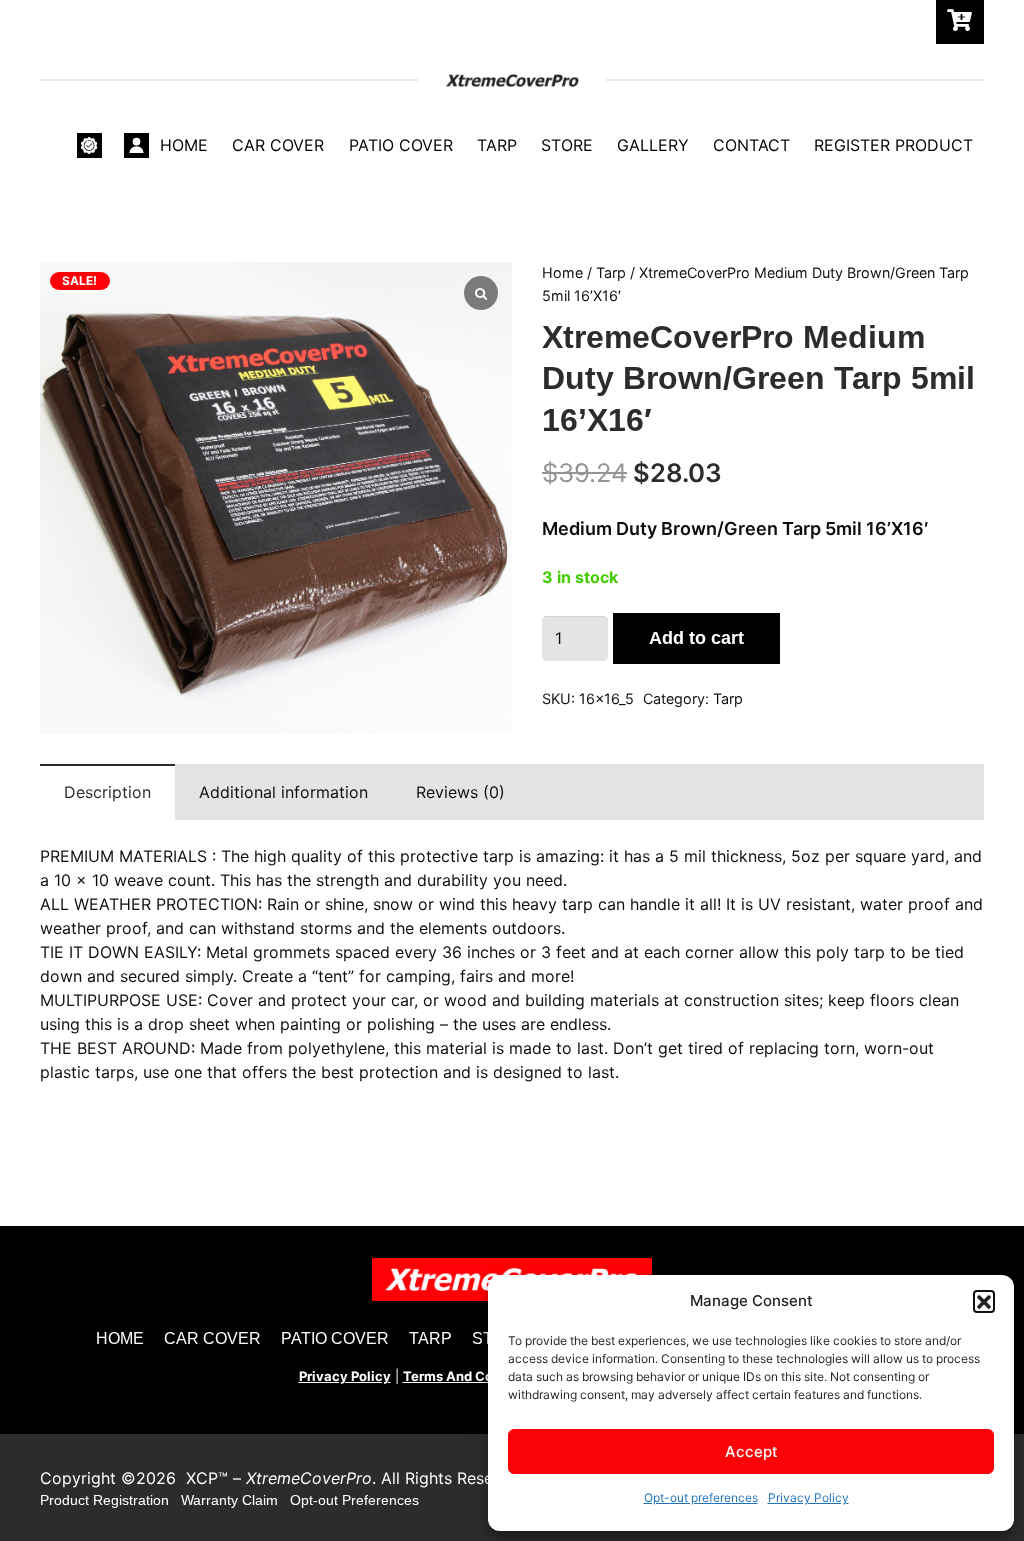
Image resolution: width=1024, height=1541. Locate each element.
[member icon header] (136, 145)
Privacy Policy (808, 1497)
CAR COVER (212, 1338)
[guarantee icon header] (89, 145)
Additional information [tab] (283, 792)
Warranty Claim (229, 1500)
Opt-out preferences (701, 1497)
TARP (430, 1338)
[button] (984, 1301)
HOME (120, 1338)
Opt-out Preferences (354, 1500)
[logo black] (512, 80)
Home (562, 272)
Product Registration (104, 1500)
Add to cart (696, 638)
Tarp (611, 272)
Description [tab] (107, 792)
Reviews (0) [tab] (460, 792)
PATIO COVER (335, 1338)
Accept (751, 1451)
